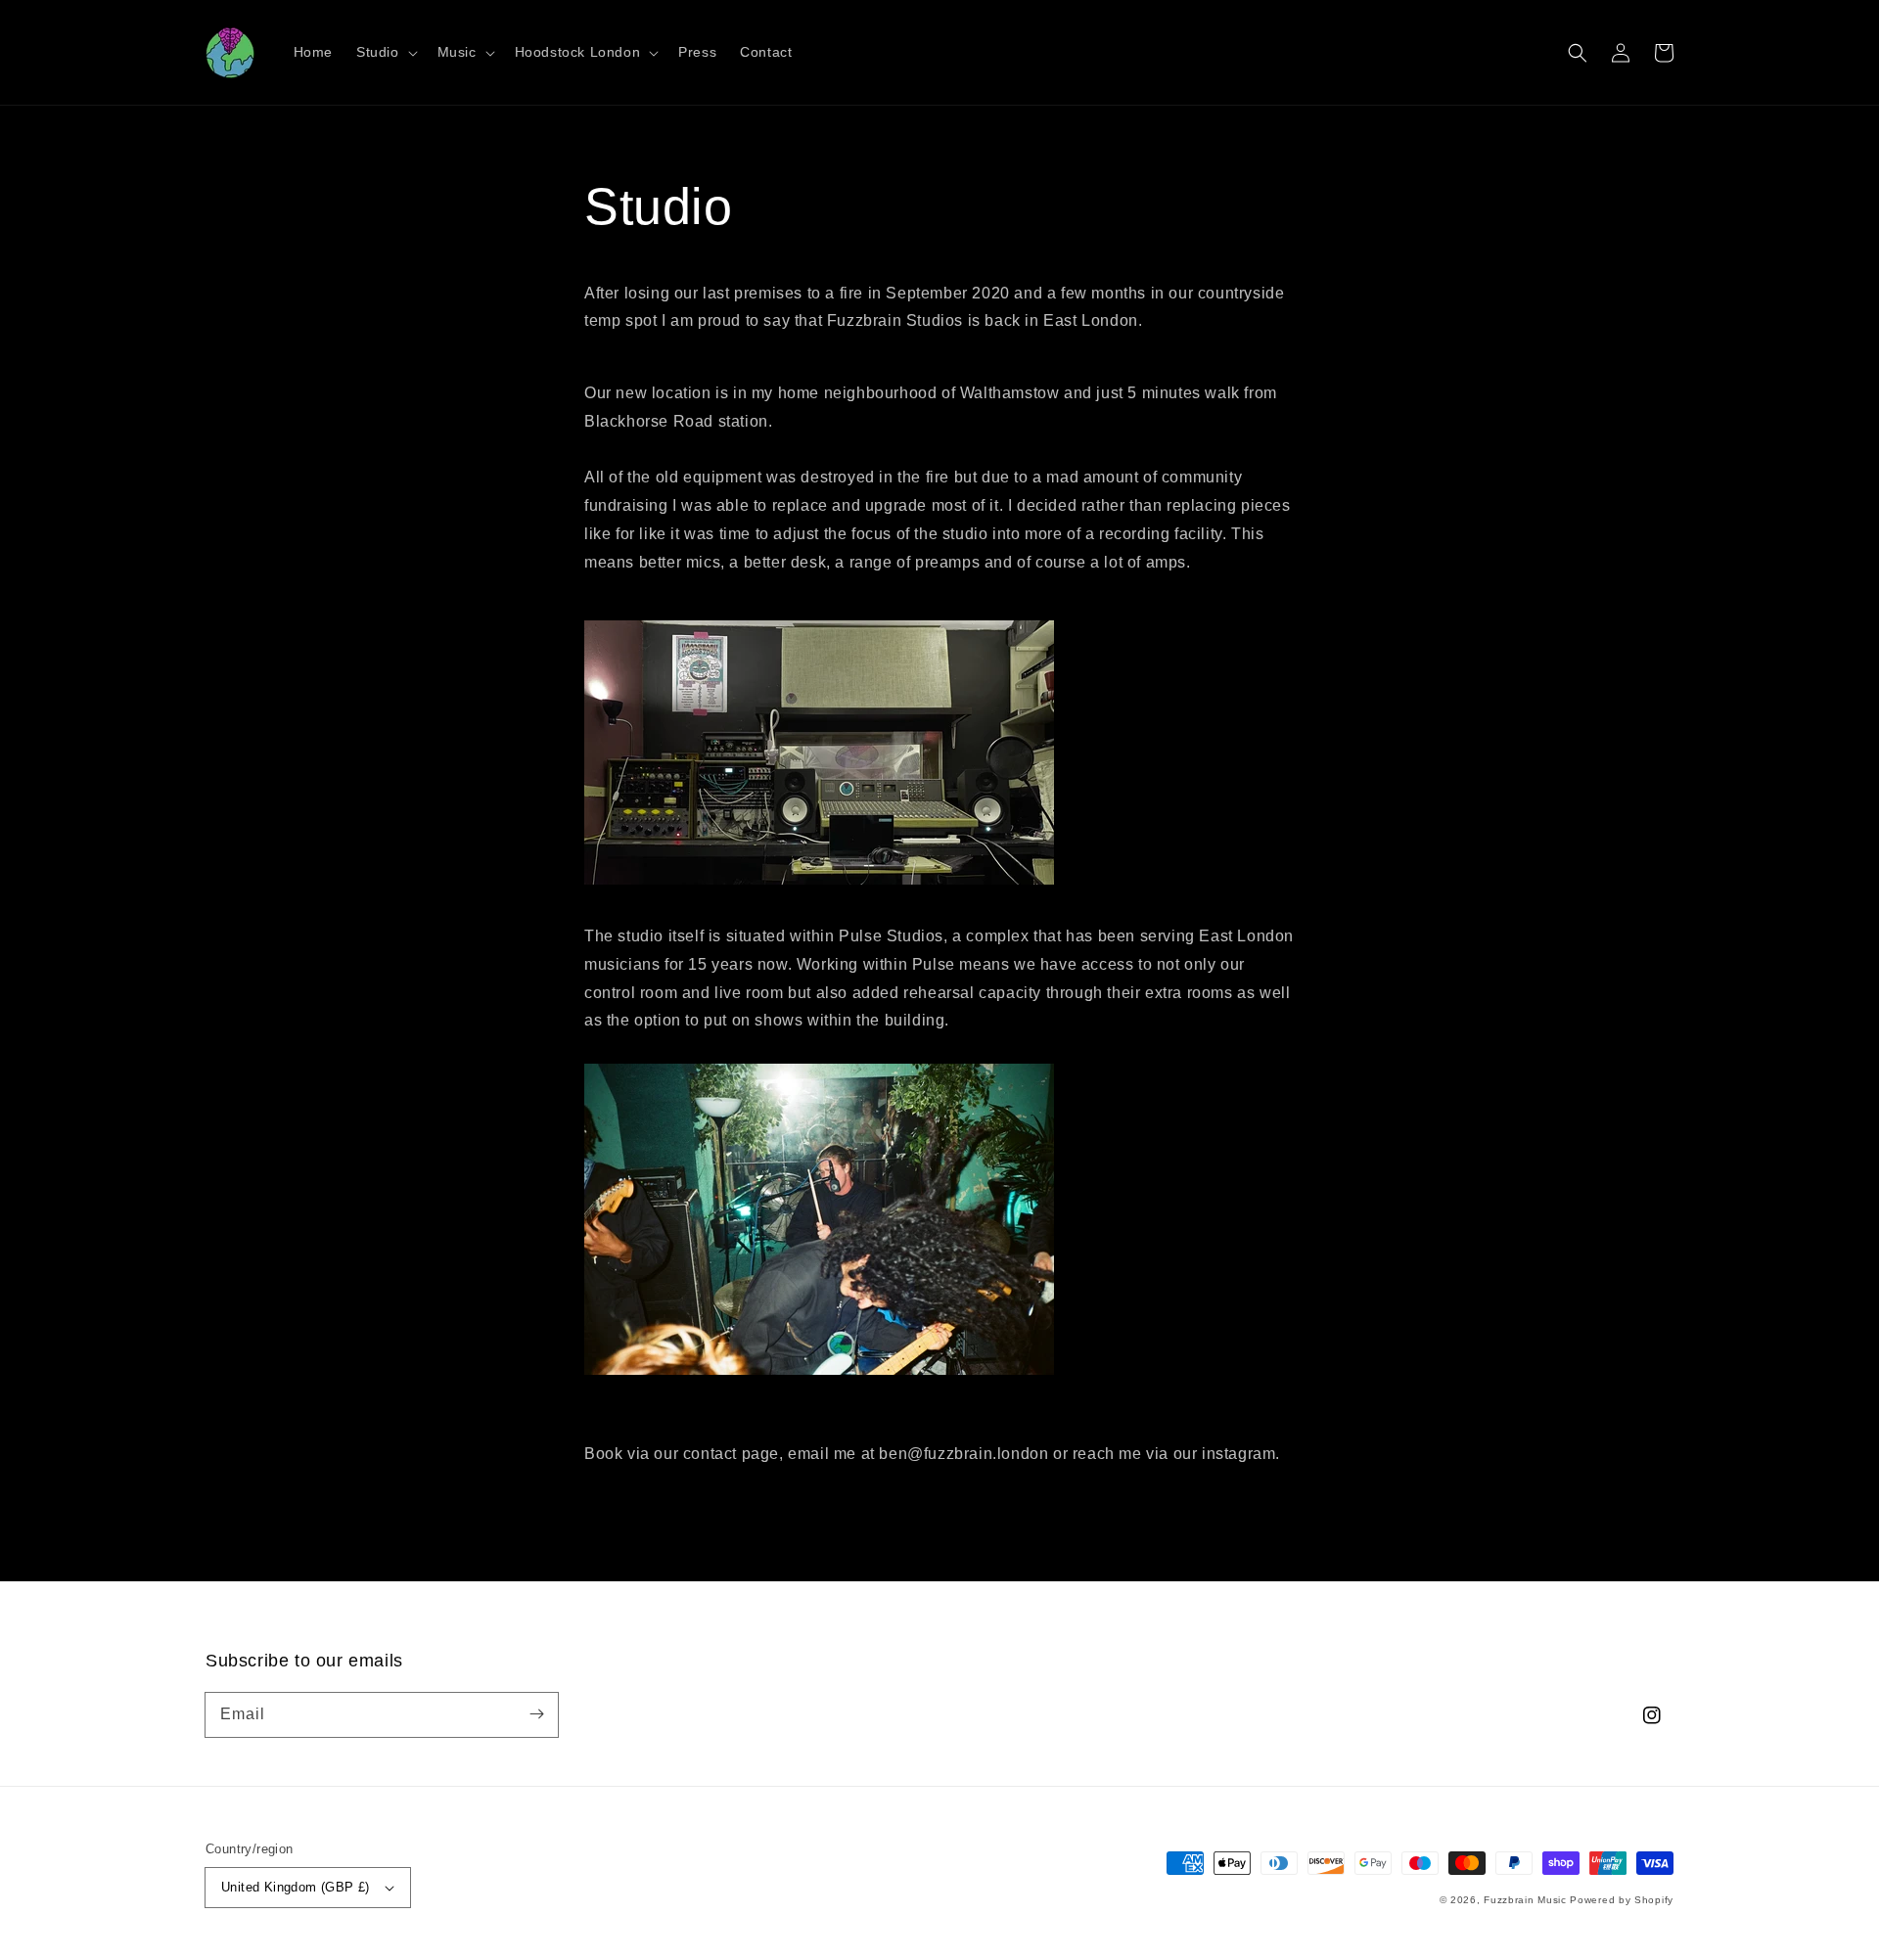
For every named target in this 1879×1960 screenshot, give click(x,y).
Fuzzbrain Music (1525, 1900)
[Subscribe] (536, 1714)
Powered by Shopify (1622, 1900)
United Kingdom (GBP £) (296, 1887)
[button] (1578, 53)
